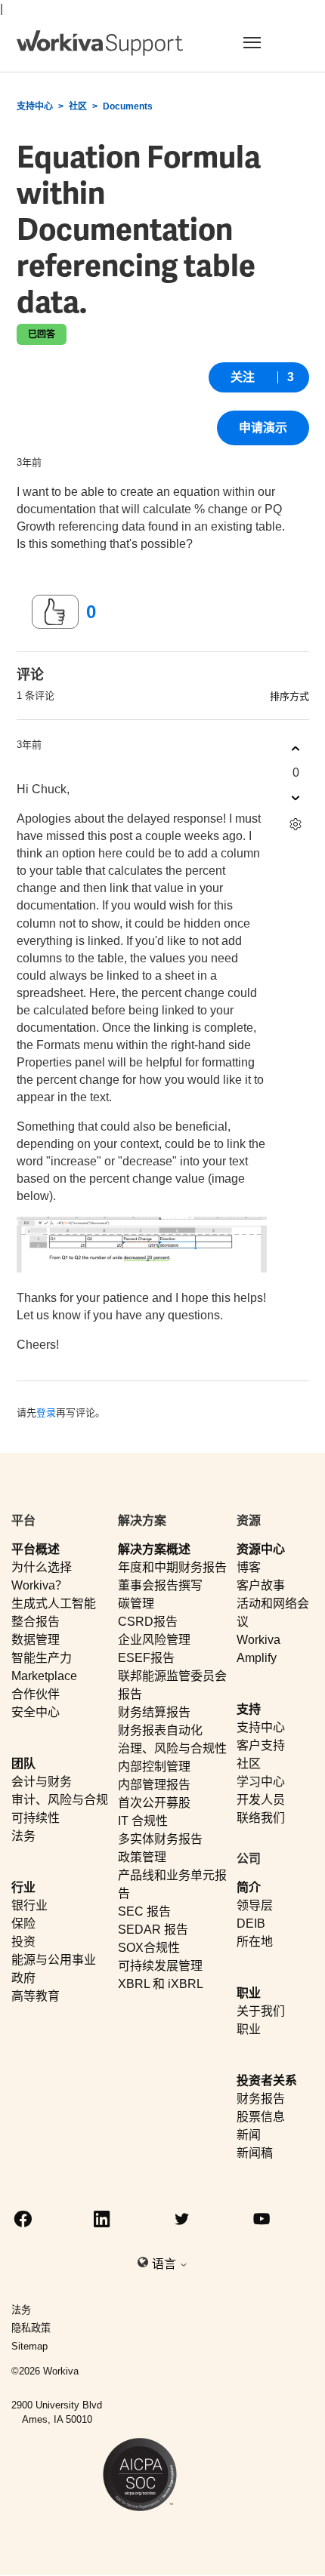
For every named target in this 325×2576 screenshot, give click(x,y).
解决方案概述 (154, 1549)
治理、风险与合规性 (172, 1748)
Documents (128, 106)
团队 (23, 1763)
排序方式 (289, 696)
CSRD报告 (148, 1622)
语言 (166, 2264)
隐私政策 (31, 2328)
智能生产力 (42, 1658)
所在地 (255, 1942)
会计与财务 (42, 1782)
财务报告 (261, 2099)
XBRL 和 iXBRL (161, 1984)
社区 (78, 106)
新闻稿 (255, 2153)
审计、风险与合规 (60, 1800)
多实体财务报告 (160, 1839)
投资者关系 (267, 2080)
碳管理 (136, 1603)
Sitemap (29, 2346)
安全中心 (36, 1712)
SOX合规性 (149, 1948)
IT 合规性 (143, 1821)
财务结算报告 (154, 1712)
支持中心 (35, 106)
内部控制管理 (154, 1767)
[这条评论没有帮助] (296, 797)
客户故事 (261, 1585)
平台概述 (36, 1549)
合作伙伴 (36, 1694)
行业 (23, 1887)
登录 (46, 1413)
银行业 (29, 1905)
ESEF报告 (146, 1658)
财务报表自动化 (160, 1730)
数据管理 (36, 1640)
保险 (23, 1924)
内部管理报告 (154, 1785)
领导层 (255, 1905)
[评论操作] (296, 824)
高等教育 (36, 1996)
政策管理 (142, 1857)
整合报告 (36, 1622)
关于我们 (261, 2011)
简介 (249, 1887)
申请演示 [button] (263, 428)
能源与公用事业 (54, 1960)
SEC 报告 (144, 1911)
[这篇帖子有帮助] (55, 612)
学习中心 (261, 1782)
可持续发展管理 (160, 1966)
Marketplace (44, 1676)
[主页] (100, 43)
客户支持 (261, 1745)
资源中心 (261, 1549)
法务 (23, 1836)
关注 (243, 377)
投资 (23, 1942)
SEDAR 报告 (153, 1930)
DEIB (251, 1924)
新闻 (249, 2135)
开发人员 (261, 1800)
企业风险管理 (154, 1640)
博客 (249, 1567)
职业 (249, 1993)
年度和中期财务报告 (172, 1567)
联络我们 (261, 1818)
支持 (249, 1709)
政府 (23, 1978)
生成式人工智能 (54, 1603)
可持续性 (36, 1818)
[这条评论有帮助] (296, 748)
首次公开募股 (154, 1803)
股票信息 (261, 2117)
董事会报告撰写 (160, 1585)
